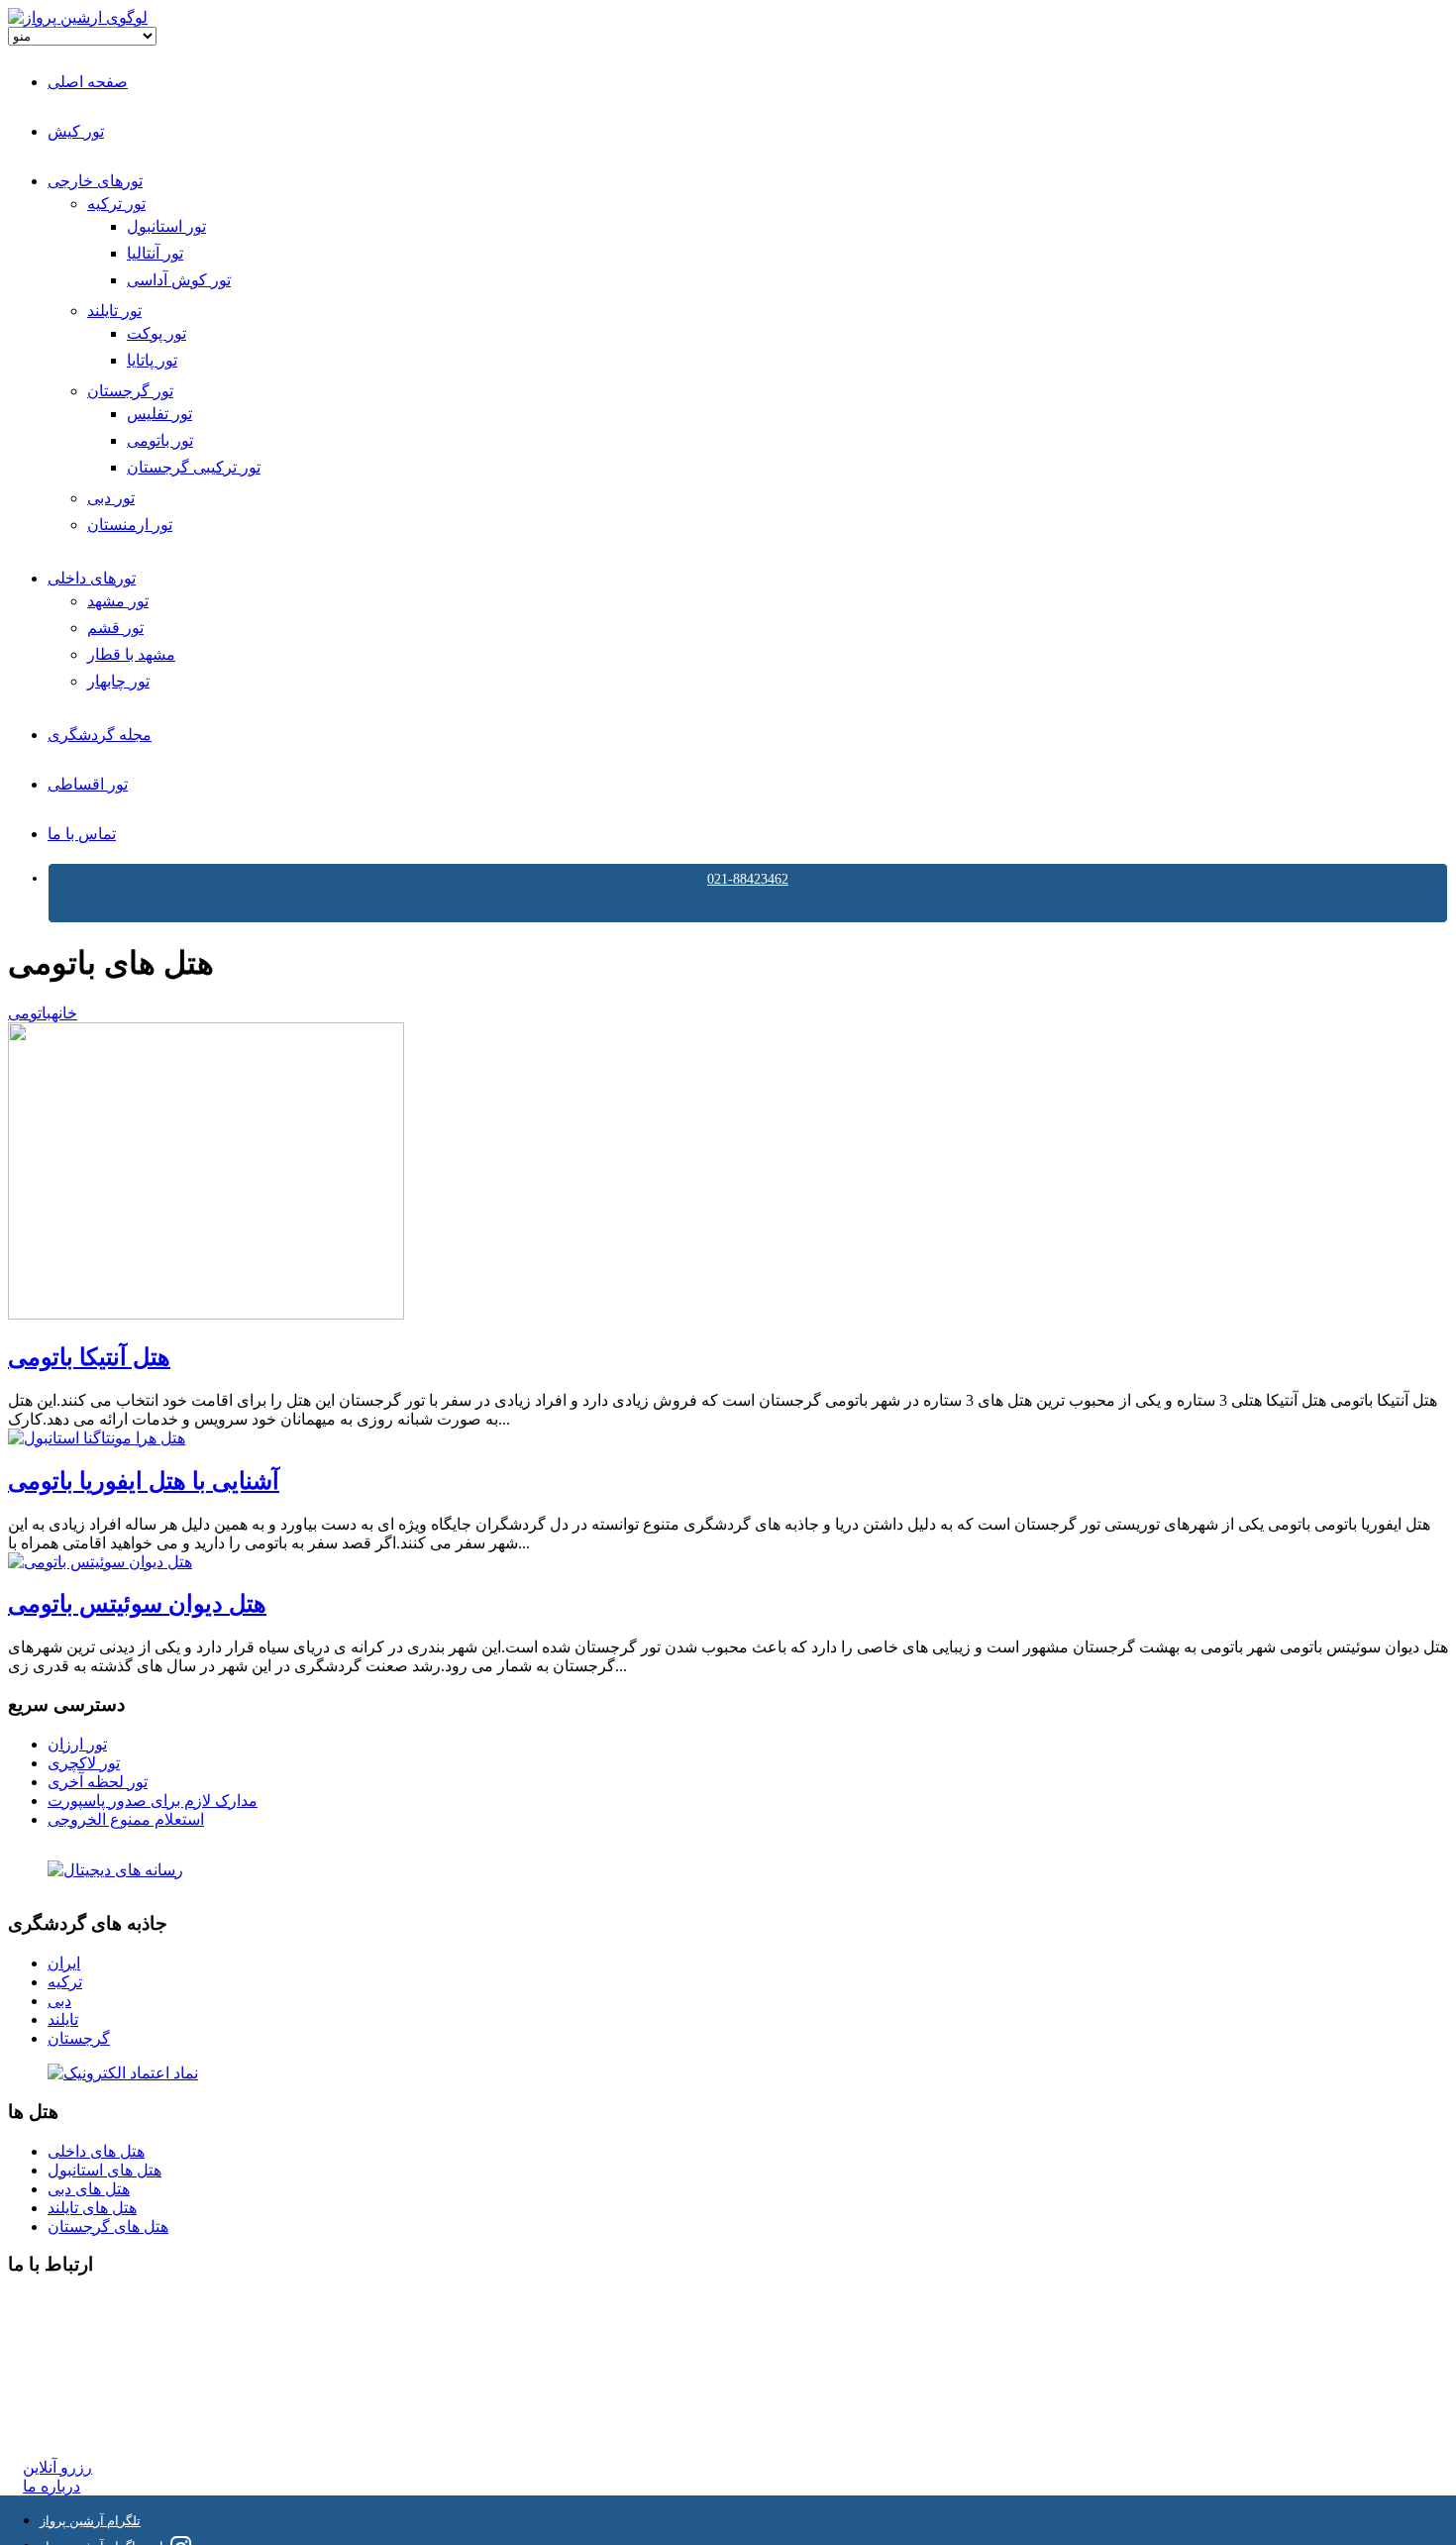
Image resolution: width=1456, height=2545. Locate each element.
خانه (64, 1013)
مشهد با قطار (131, 654)
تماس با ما (82, 834)
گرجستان (79, 2038)
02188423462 (66, 2304)
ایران (64, 1963)
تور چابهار (118, 681)
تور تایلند (114, 311)
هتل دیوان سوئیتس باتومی (137, 1604)
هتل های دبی (89, 2189)
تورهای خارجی (95, 181)
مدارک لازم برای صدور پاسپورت (153, 1801)
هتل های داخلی (96, 2151)
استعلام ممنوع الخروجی (126, 1819)
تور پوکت (156, 333)
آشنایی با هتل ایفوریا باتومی (144, 1481)
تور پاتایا (152, 360)
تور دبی (111, 498)
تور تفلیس (159, 414)
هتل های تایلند (92, 2208)
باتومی (30, 1013)
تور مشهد (118, 601)
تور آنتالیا (155, 253)
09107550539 (66, 2394)
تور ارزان (77, 1744)
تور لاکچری (84, 1763)
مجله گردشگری (100, 735)
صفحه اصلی (88, 82)
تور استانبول (166, 226)
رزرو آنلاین (57, 2467)
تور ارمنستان (130, 525)
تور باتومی (160, 440)
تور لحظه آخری (98, 1782)
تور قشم (115, 628)
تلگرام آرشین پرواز (90, 2521)
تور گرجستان (130, 391)
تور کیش (76, 131)
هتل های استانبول (104, 2170)
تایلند (63, 2019)
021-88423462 (748, 879)
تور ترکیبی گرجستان (194, 467)
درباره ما (52, 2486)
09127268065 (66, 2375)
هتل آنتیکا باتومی (89, 1357)
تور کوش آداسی (179, 280)
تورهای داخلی (92, 578)
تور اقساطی (88, 784)
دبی (59, 2001)
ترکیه (65, 1982)
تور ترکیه (116, 204)
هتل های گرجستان (108, 2227)
